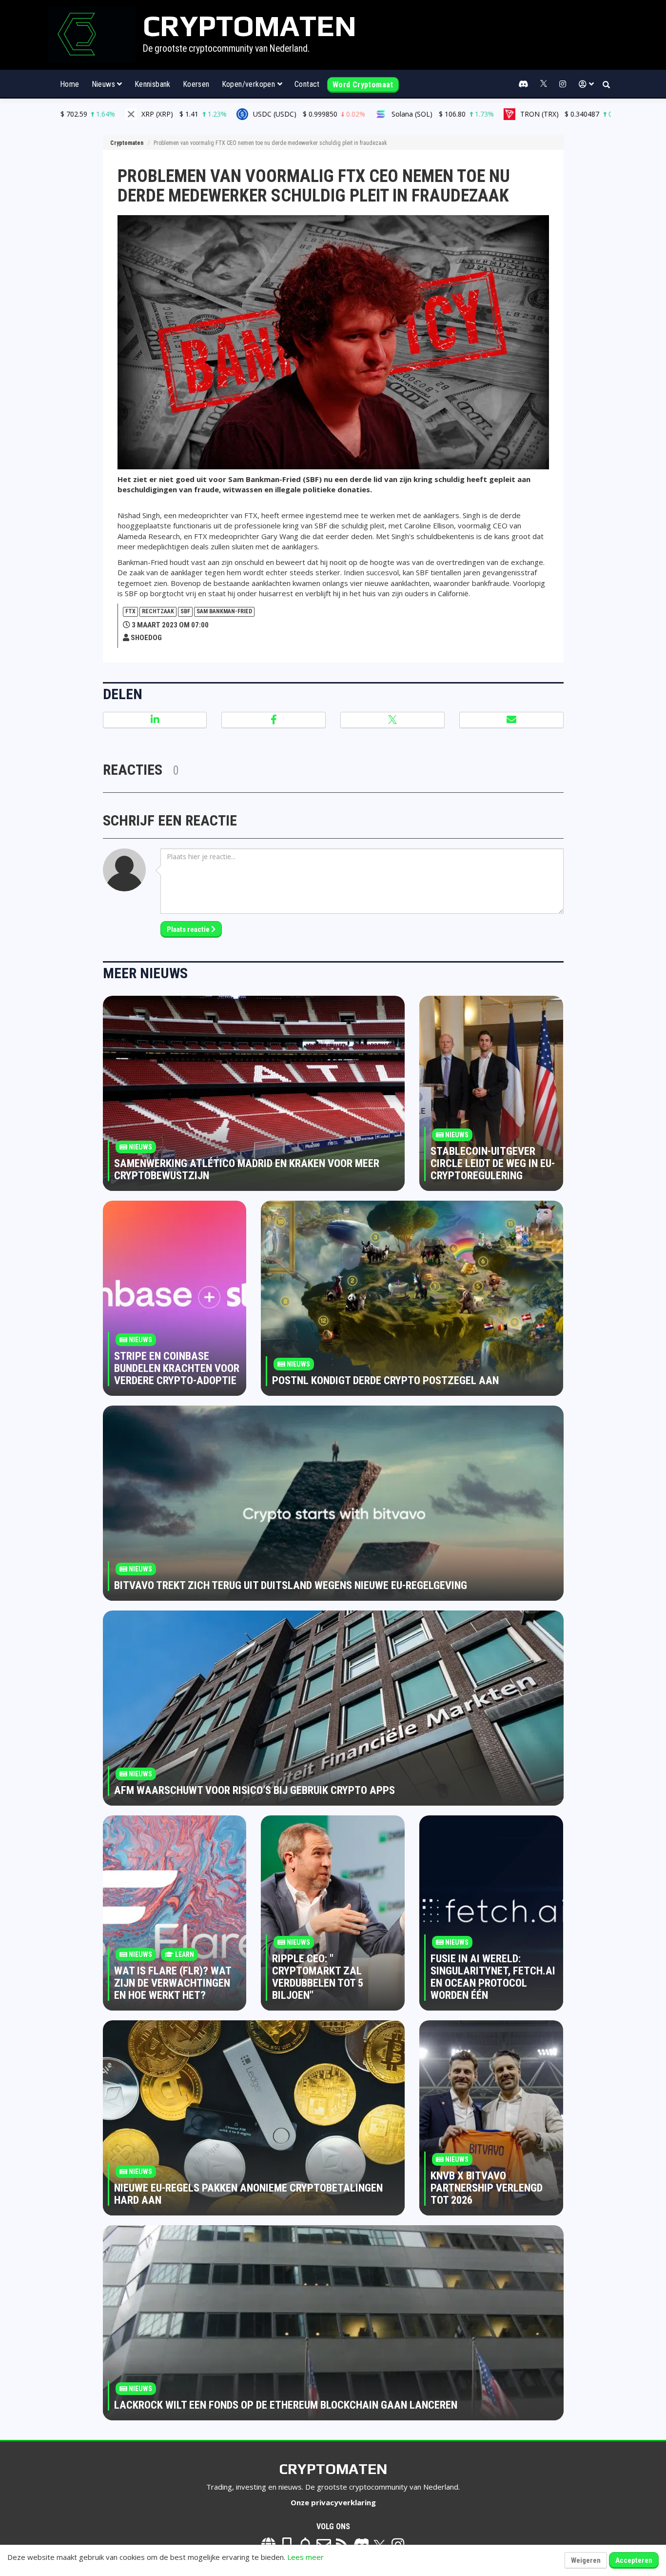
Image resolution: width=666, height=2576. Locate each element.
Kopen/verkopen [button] (250, 84)
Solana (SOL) (296, 114)
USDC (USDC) (162, 114)
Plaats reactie (189, 929)
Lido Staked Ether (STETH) (583, 114)
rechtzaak (158, 611)
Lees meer (305, 2557)
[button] (586, 84)
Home (70, 84)
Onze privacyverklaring (333, 2502)
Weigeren (586, 2560)
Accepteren (634, 2560)
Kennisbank (153, 84)
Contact (307, 84)
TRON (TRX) (427, 114)
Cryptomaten (127, 143)
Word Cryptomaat (363, 85)
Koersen (196, 84)
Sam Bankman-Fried (224, 611)
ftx (130, 611)
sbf (185, 611)
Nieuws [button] (105, 84)
